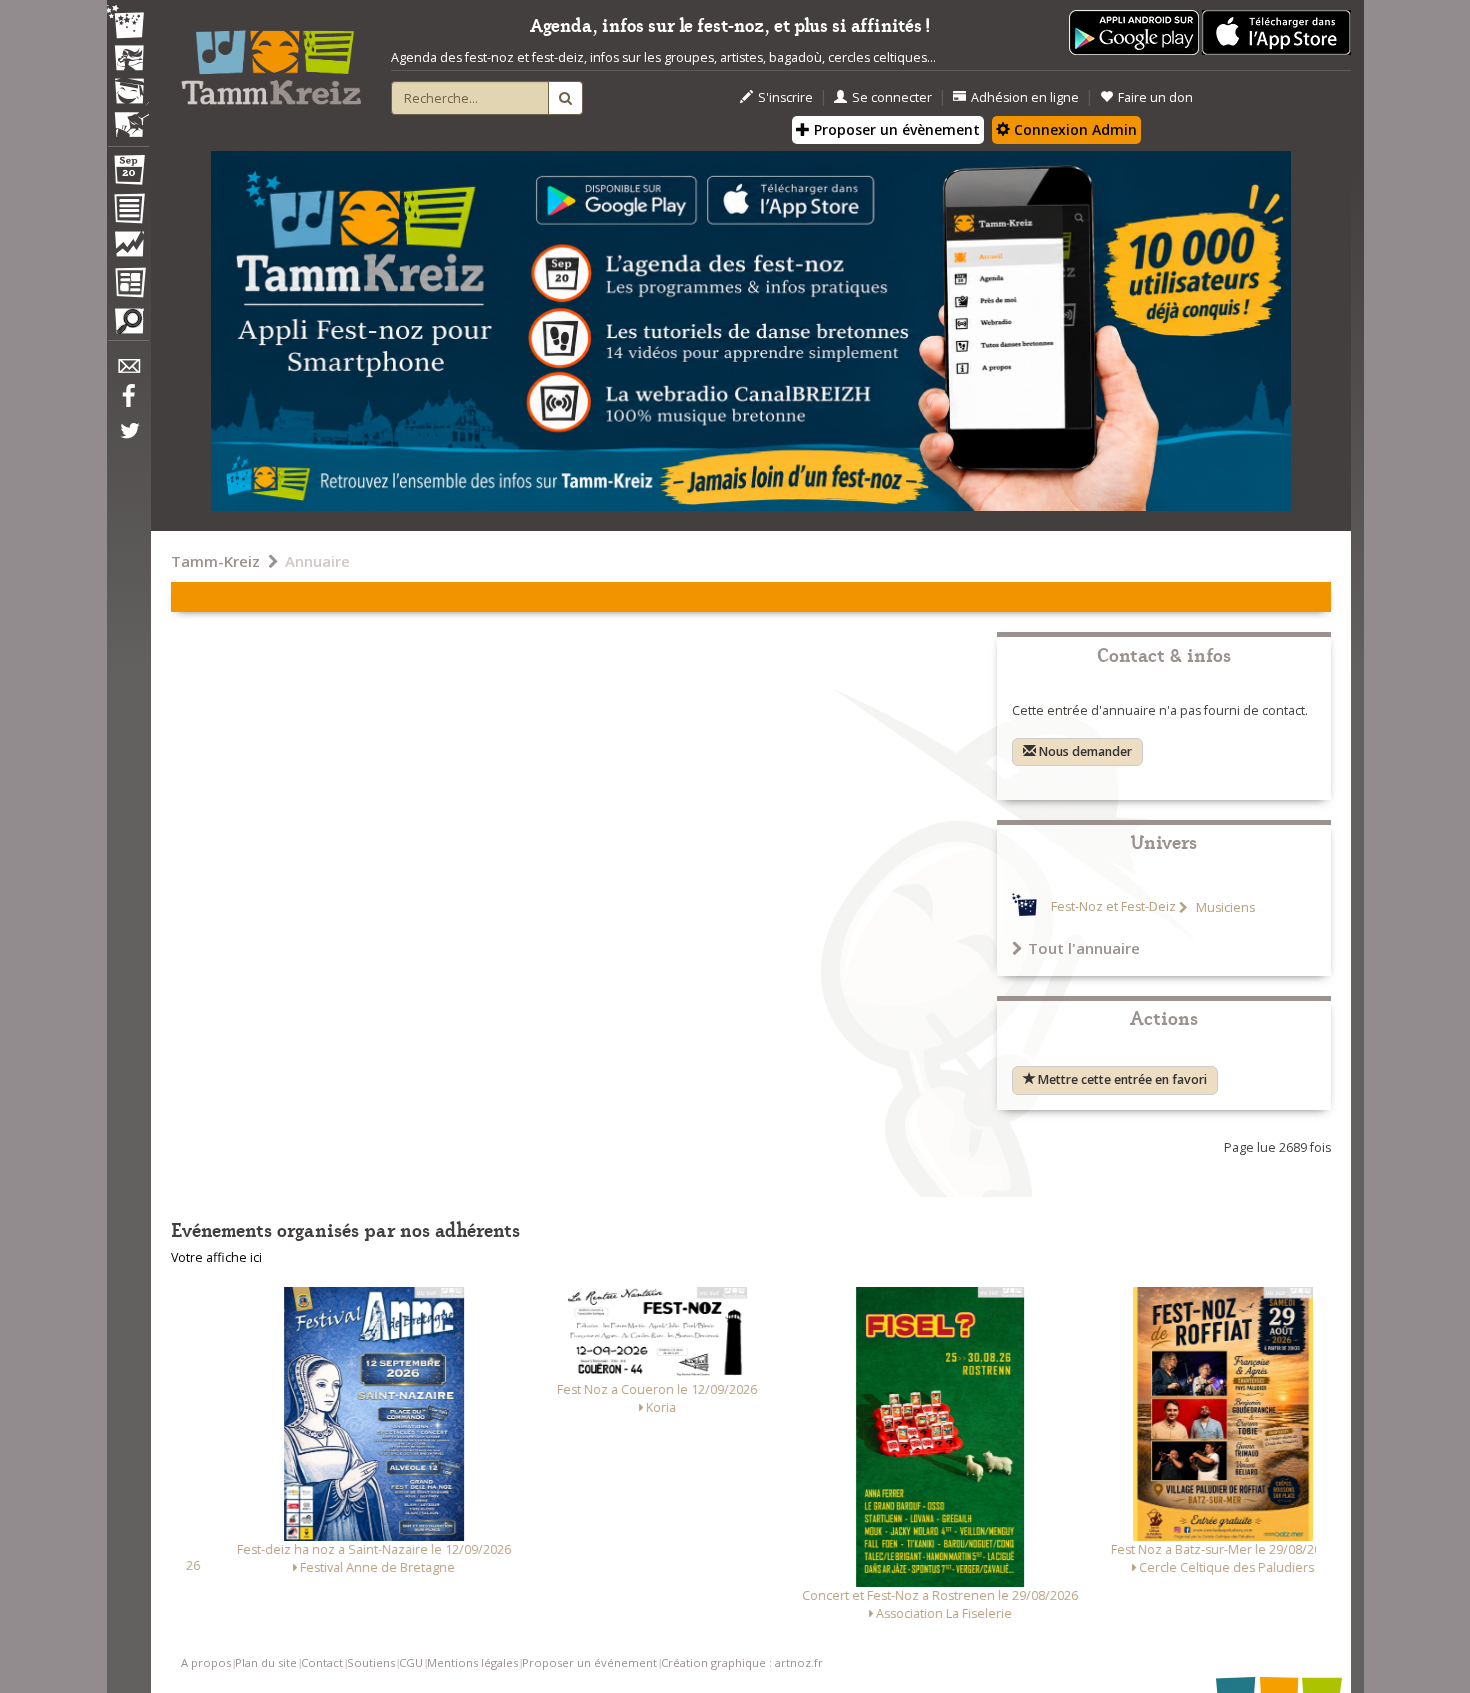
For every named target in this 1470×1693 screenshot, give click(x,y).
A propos (206, 1662)
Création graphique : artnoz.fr (742, 1662)
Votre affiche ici (216, 1257)
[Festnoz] (128, 23)
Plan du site (266, 1662)
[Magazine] (128, 285)
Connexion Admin (1073, 129)
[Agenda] (128, 174)
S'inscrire (785, 97)
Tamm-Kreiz (215, 561)
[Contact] (128, 371)
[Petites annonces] (128, 326)
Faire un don (1155, 97)
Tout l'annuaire (1084, 948)
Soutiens (371, 1662)
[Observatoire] (128, 249)
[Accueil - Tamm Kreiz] (271, 60)
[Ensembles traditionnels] (128, 117)
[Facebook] (128, 403)
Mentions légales (472, 1662)
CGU (411, 1662)
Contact (322, 1662)
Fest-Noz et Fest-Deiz (1113, 907)
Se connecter (892, 97)
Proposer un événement (589, 1662)
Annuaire (317, 561)
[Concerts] (128, 60)
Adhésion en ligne (1025, 97)
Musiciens (1224, 907)
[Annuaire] (128, 212)
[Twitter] (128, 441)
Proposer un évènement (895, 129)
